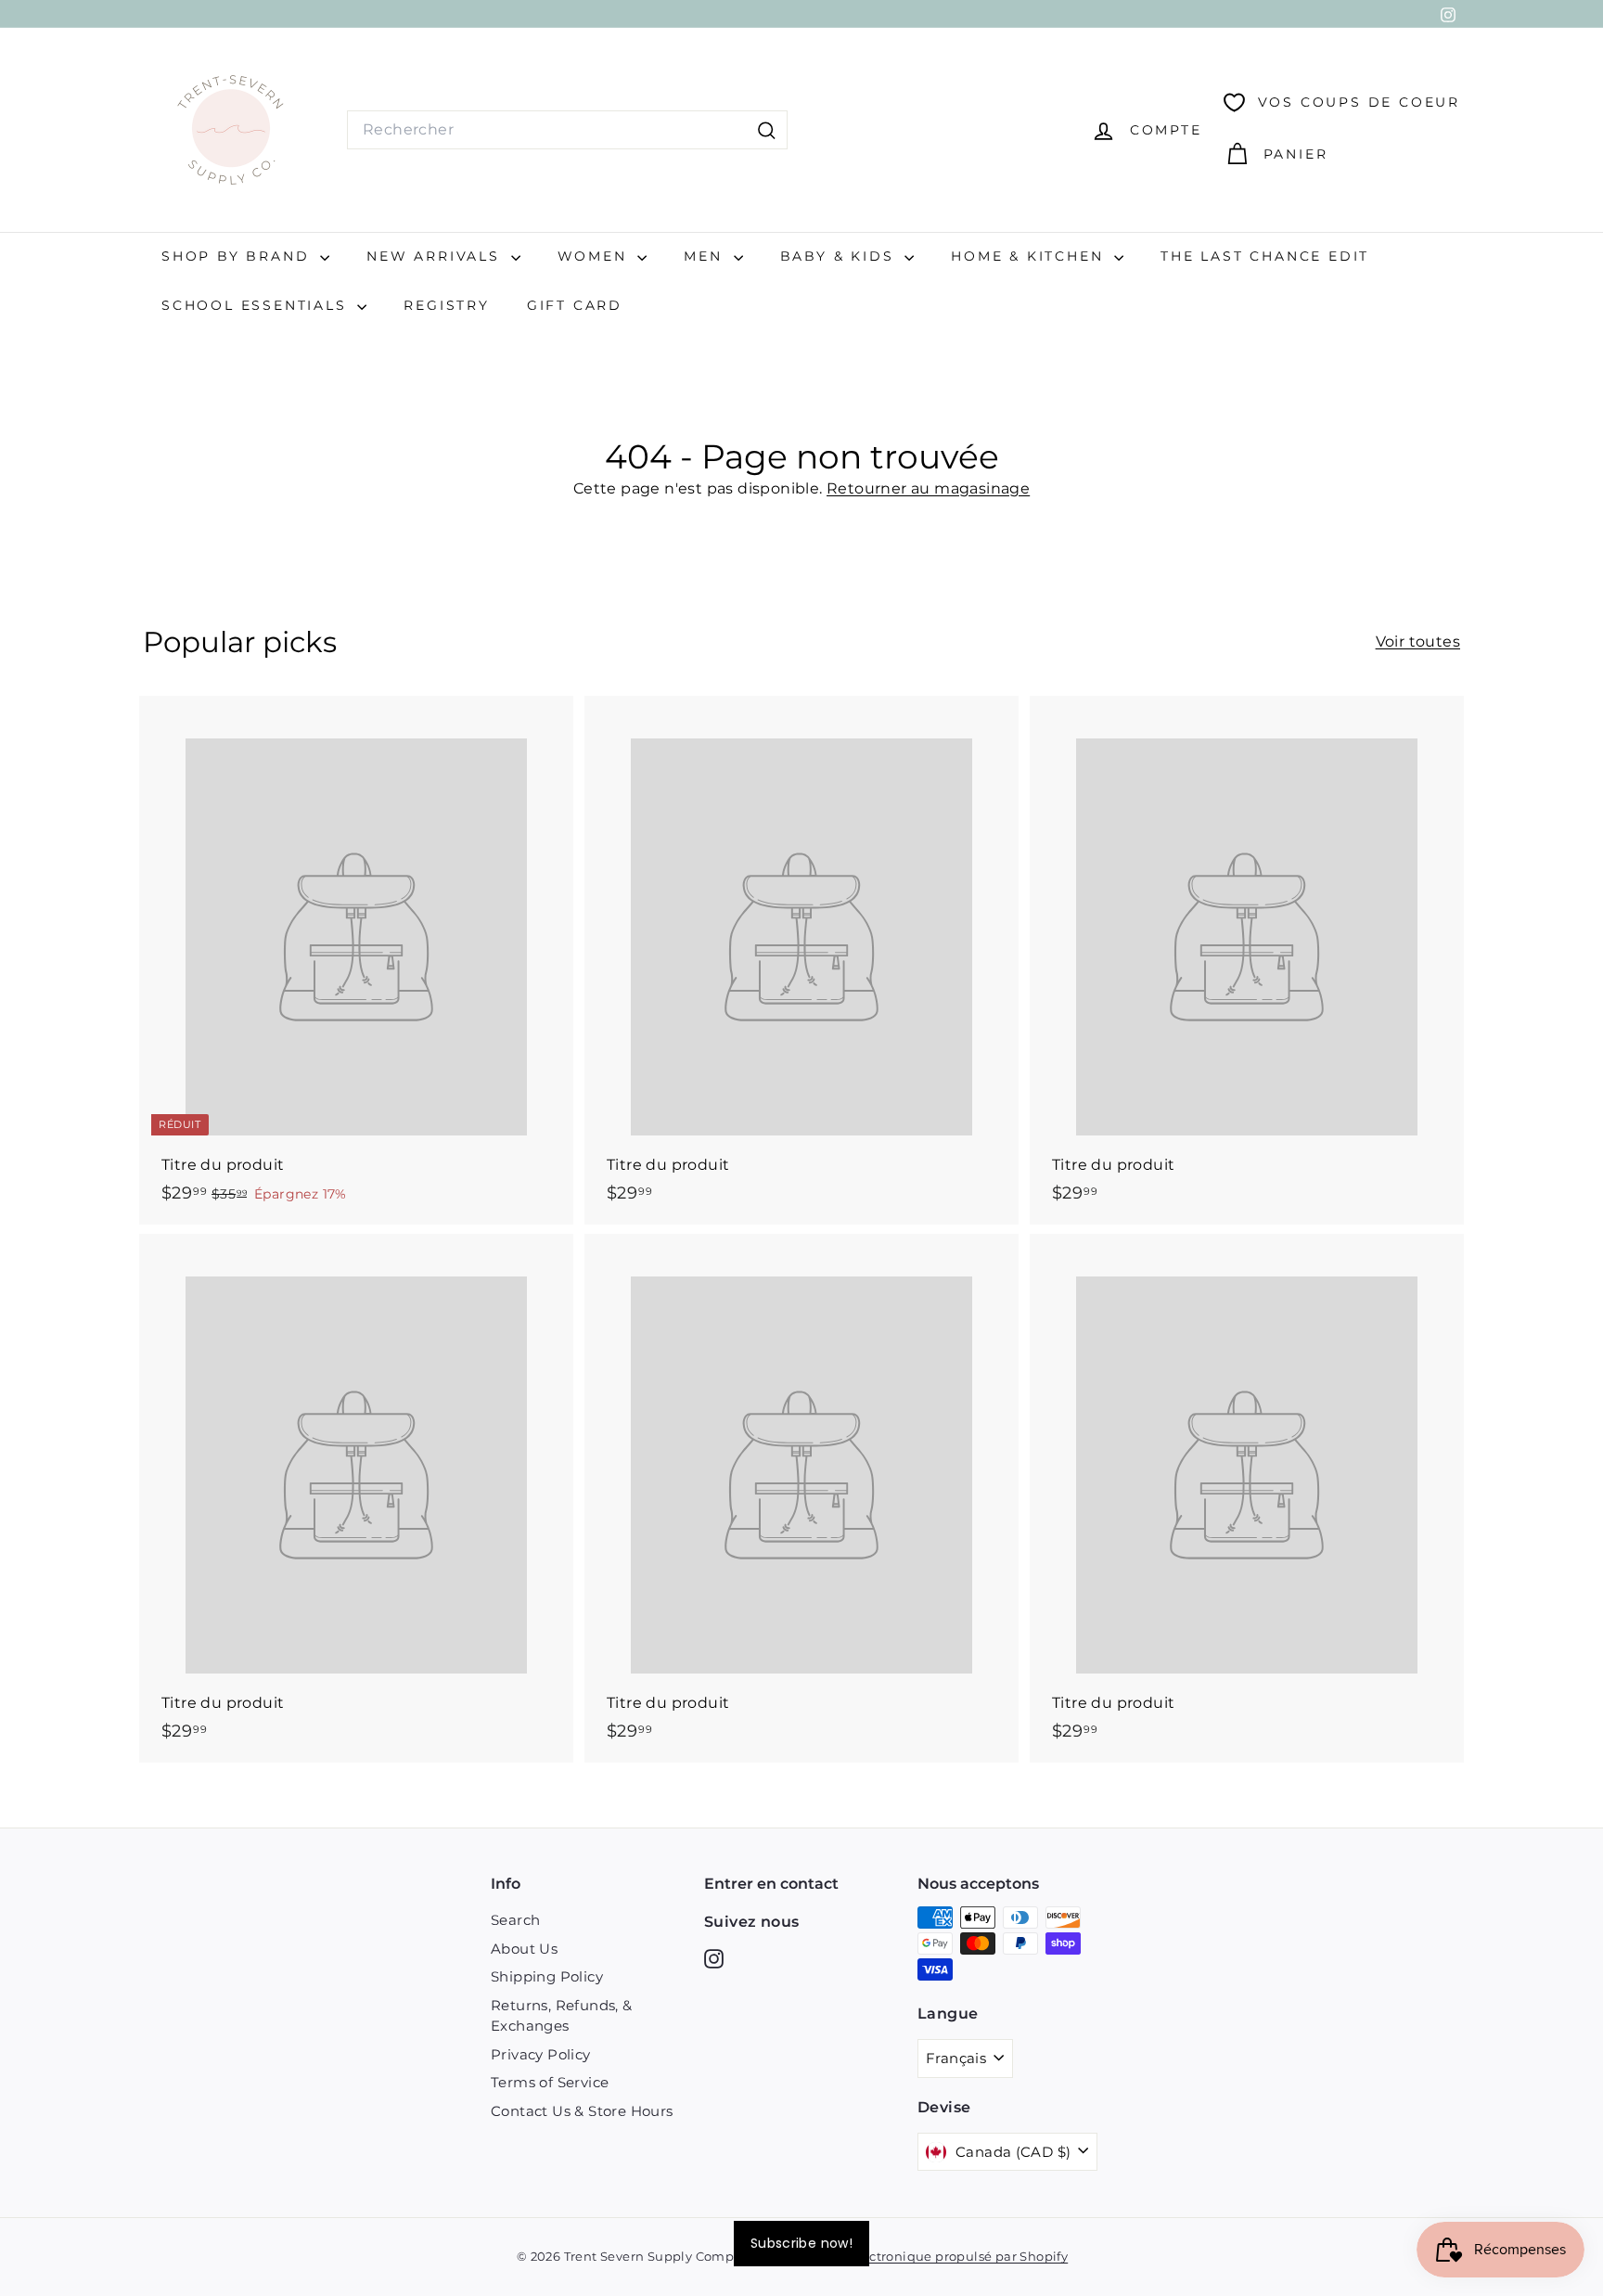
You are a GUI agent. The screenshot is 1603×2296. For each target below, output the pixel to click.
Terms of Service (550, 2082)
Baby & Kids (840, 256)
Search (515, 1920)
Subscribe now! (801, 2243)
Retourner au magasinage (928, 488)
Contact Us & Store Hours (582, 2111)
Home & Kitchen (1030, 256)
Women (596, 256)
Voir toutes (1418, 641)
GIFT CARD (575, 305)
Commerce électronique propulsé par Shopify (922, 2256)
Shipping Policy (547, 1976)
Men (706, 256)
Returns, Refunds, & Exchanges (562, 2016)
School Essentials (257, 305)
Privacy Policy (541, 2054)
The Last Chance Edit (1265, 256)
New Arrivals (436, 256)
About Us (524, 1949)
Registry (446, 305)
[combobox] (567, 130)
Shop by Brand (238, 256)
